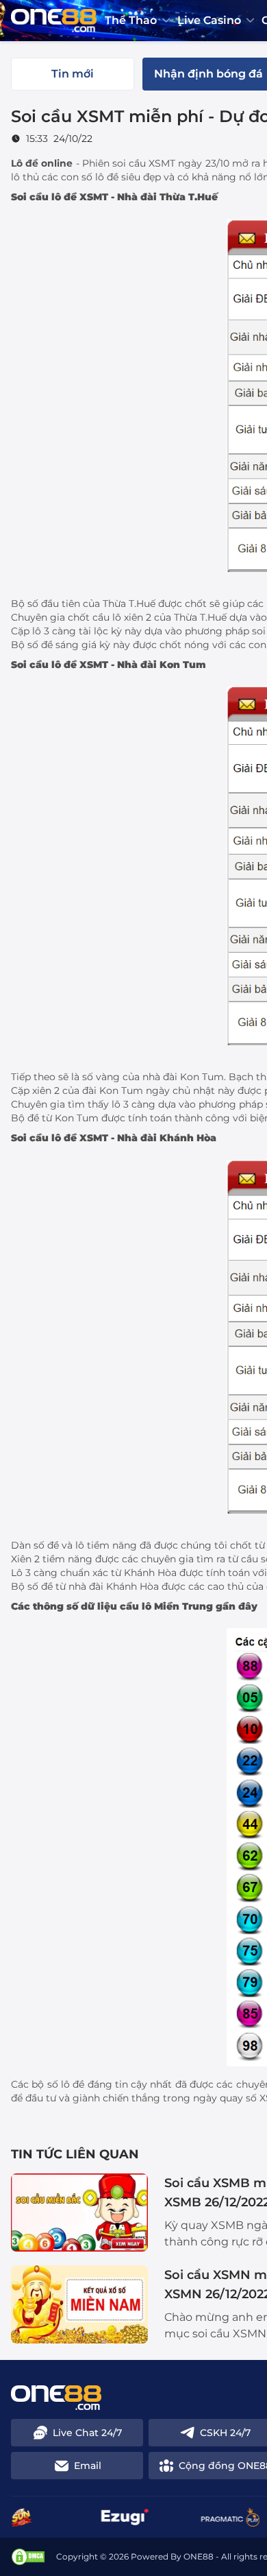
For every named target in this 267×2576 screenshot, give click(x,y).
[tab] (73, 74)
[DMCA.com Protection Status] (28, 2557)
